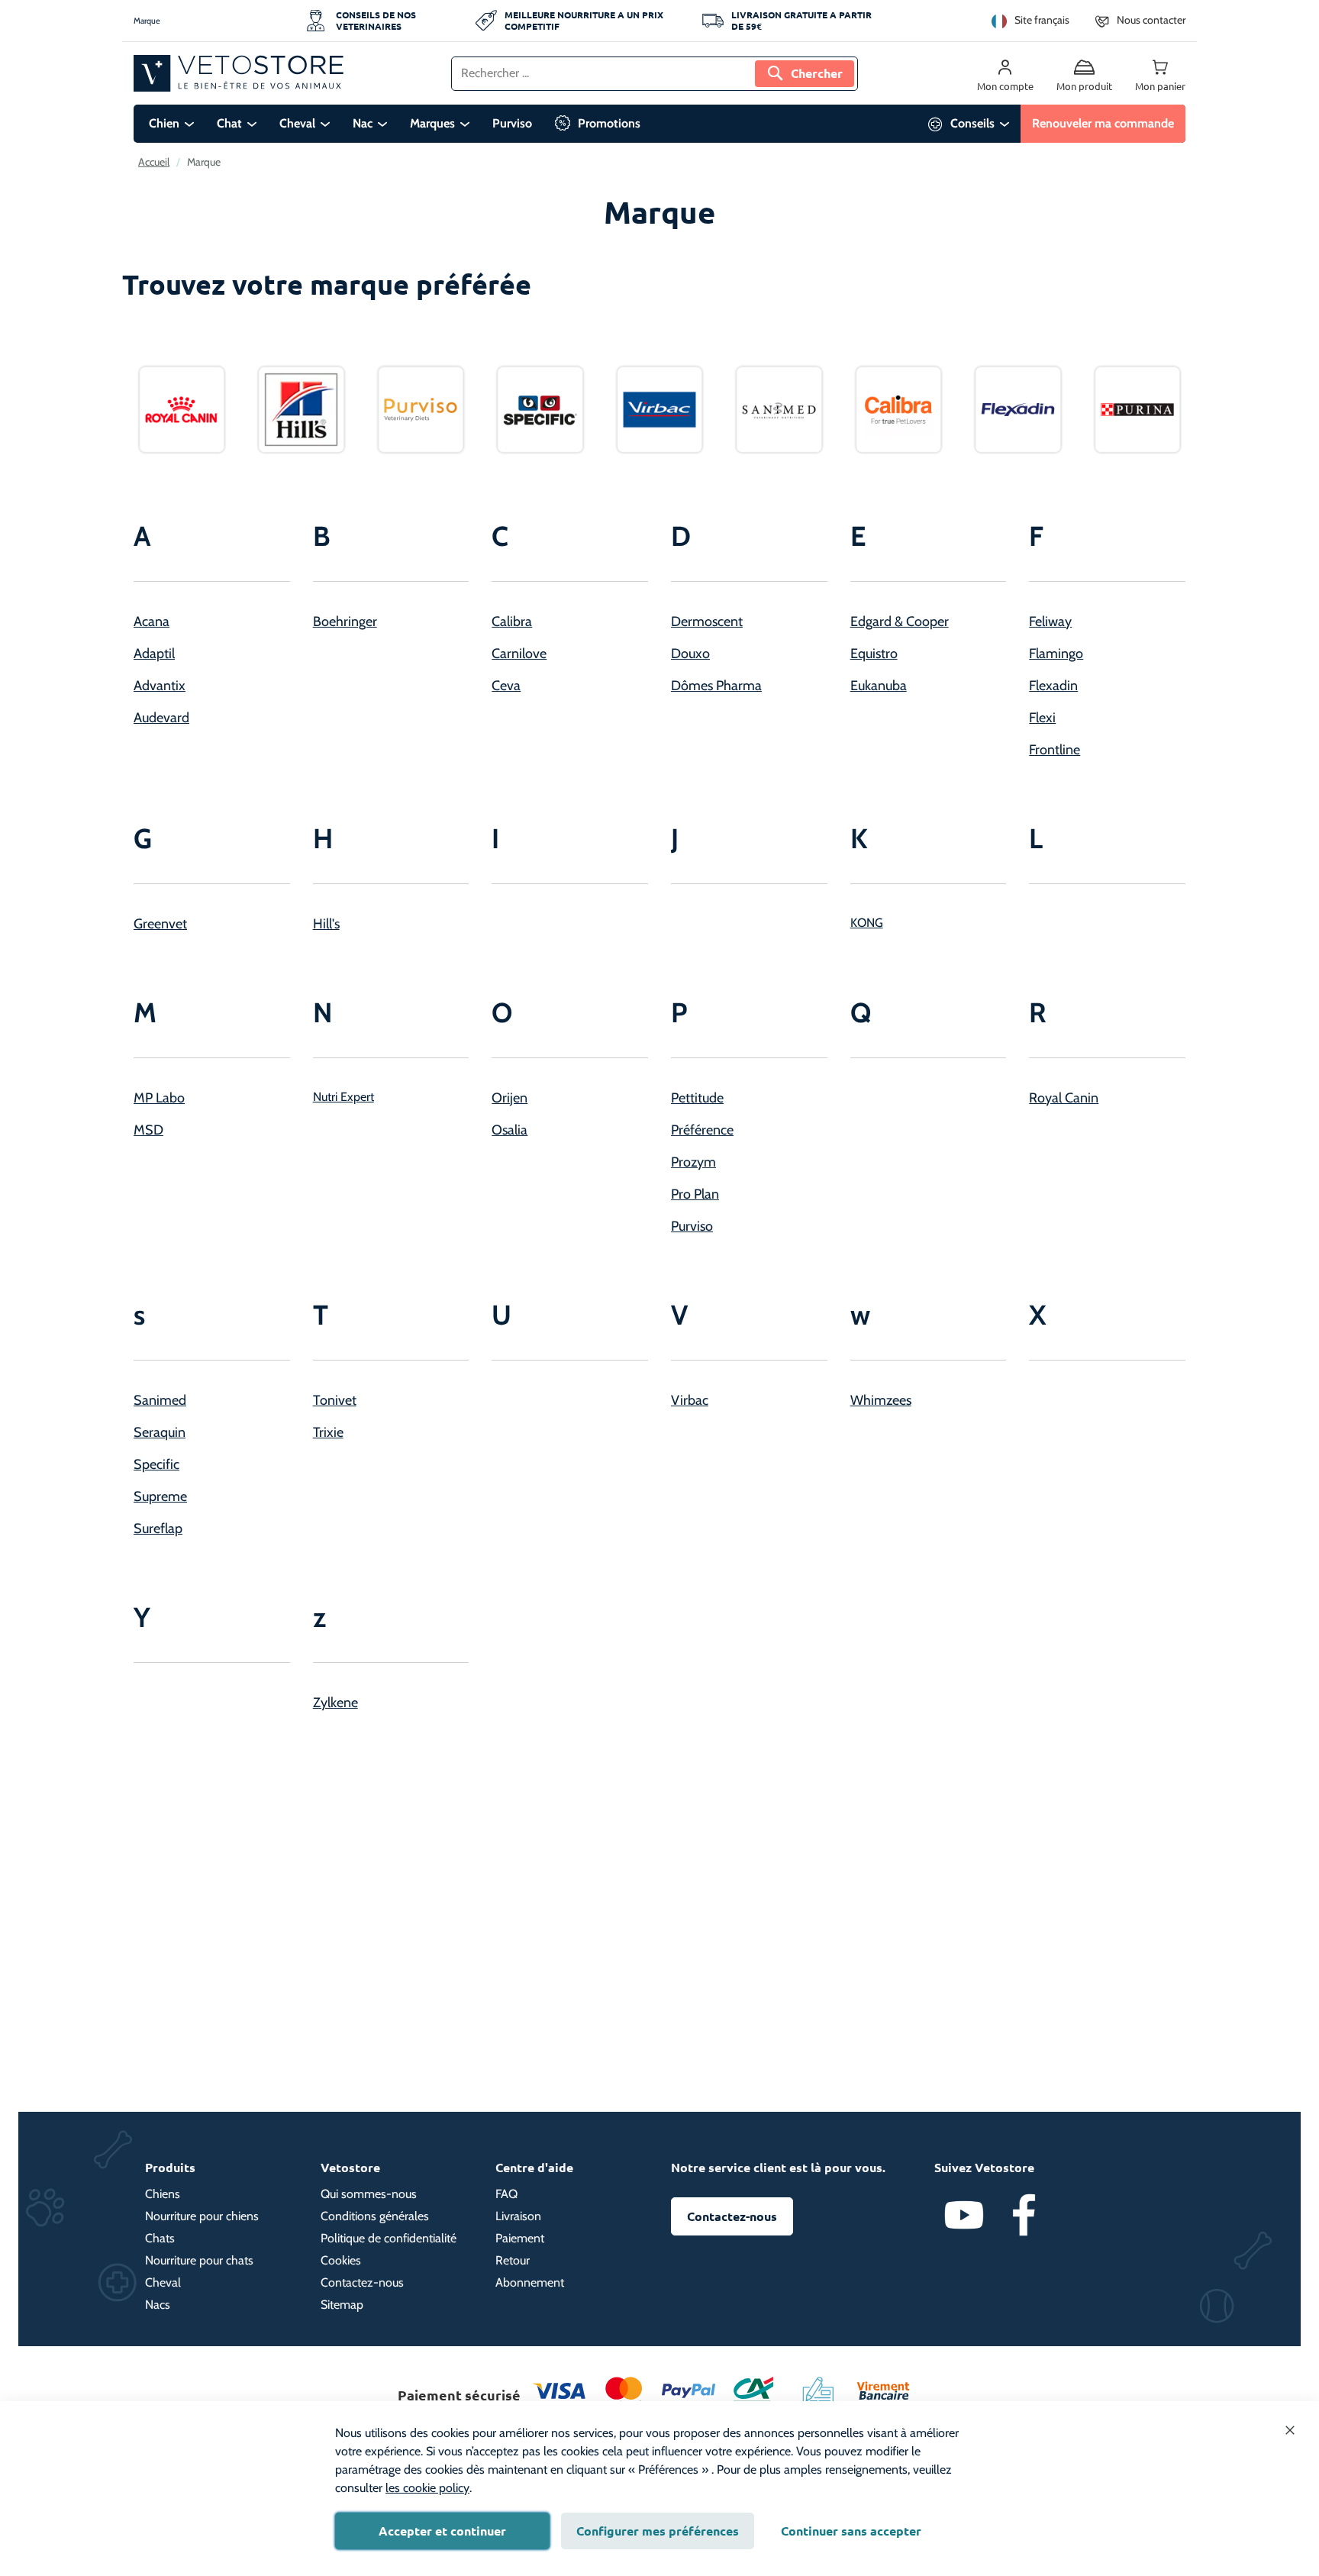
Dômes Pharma (716, 686)
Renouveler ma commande (1103, 123)
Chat (229, 123)
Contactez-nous (362, 2282)
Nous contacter (1151, 20)
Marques (432, 123)
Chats (160, 2238)
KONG (867, 923)
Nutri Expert (343, 1097)
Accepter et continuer (442, 2531)
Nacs (158, 2305)
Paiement (520, 2238)
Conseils (972, 123)
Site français (1042, 20)
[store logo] (239, 73)
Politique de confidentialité (389, 2238)
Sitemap (342, 2305)
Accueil (154, 162)
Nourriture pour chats (199, 2260)
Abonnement (530, 2282)
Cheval (297, 123)
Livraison (518, 2216)
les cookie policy (427, 2488)
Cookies (341, 2260)
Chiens (163, 2194)
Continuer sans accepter (851, 2531)
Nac (363, 123)
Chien (164, 123)
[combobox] (655, 74)
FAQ (506, 2194)
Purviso (512, 123)
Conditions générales (375, 2216)
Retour (513, 2260)
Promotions (609, 123)
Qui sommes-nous (369, 2194)
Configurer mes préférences (658, 2531)
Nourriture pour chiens (202, 2216)
